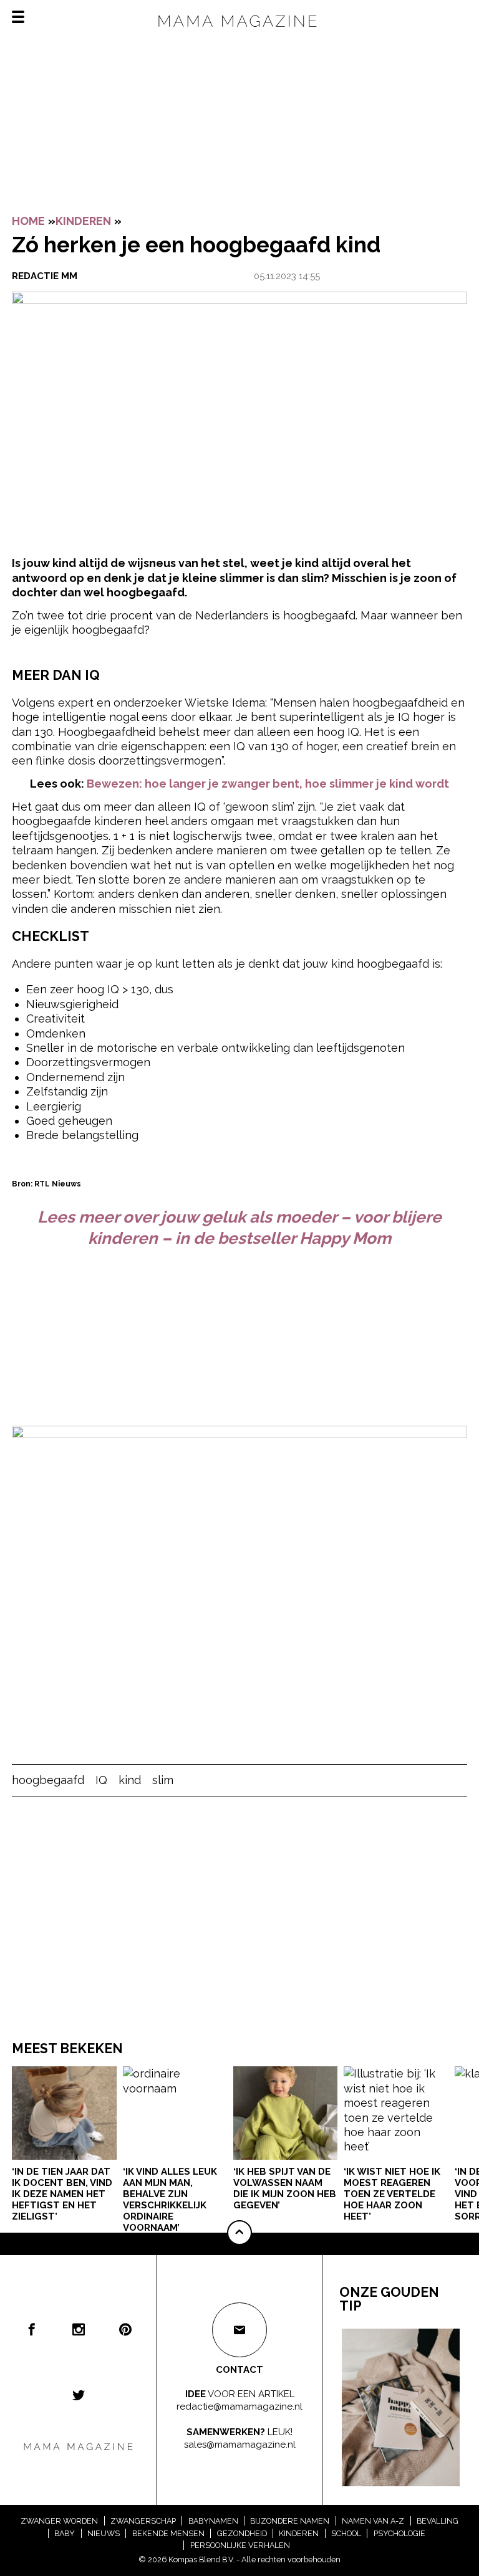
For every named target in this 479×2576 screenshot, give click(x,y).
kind (130, 1780)
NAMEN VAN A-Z (373, 2521)
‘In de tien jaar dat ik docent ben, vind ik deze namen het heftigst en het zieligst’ (62, 2194)
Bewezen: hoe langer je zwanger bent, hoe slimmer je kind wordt (268, 784)
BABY (65, 2533)
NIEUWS (104, 2533)
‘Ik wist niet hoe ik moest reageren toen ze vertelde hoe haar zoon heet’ (392, 2194)
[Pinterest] (125, 2329)
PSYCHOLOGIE (399, 2533)
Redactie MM (45, 276)
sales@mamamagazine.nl (240, 2445)
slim (163, 1780)
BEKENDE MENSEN (168, 2533)
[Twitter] (79, 2395)
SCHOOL (346, 2533)
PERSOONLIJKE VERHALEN (240, 2545)
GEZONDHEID (242, 2533)
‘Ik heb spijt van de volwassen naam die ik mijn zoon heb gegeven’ (285, 2188)
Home (28, 221)
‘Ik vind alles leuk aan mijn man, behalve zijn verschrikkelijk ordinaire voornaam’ (170, 2200)
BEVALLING (438, 2521)
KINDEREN (83, 221)
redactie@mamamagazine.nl (239, 2406)
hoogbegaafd (48, 1780)
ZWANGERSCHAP (143, 2521)
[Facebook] (32, 2329)
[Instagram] (79, 2329)
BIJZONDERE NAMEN (290, 2521)
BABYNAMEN (213, 2521)
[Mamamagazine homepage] (239, 31)
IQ (101, 1780)
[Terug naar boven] (239, 2233)
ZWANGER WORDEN (59, 2521)
